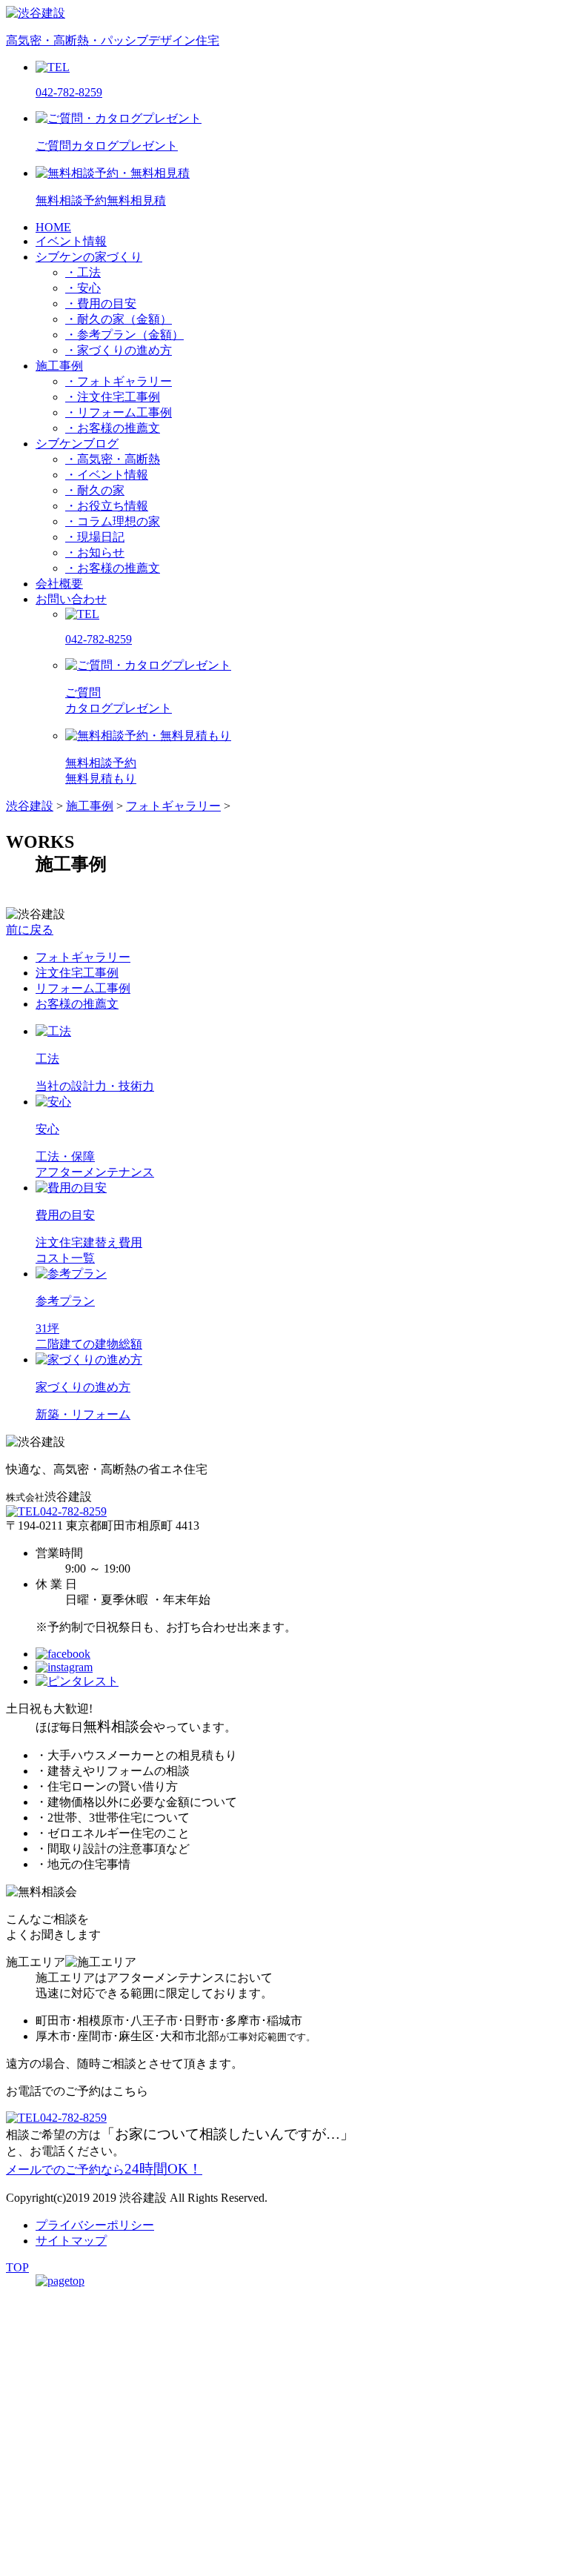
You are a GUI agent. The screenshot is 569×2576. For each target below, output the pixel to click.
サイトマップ (71, 2241)
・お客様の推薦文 (113, 428)
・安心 (83, 288)
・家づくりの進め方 (119, 350)
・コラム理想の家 (113, 521)
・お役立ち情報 (107, 506)
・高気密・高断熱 (113, 459)
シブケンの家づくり (89, 257)
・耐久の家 (95, 490)
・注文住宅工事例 (113, 397)
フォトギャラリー (83, 957)
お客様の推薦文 (77, 1004)
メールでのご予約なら (104, 2170)
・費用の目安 (101, 303)
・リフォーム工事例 (119, 412)
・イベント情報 (107, 475)
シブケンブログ (77, 444)
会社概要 (59, 584)
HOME (53, 227)
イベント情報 (71, 241)
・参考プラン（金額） (124, 335)
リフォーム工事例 (83, 988)
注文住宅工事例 (77, 973)
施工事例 (59, 366)
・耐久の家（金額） (119, 319)
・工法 (83, 272)
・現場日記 (95, 537)
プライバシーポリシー (95, 2225)
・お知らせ (95, 552)
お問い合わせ (71, 599)
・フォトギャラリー (119, 381)
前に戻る (30, 930)
